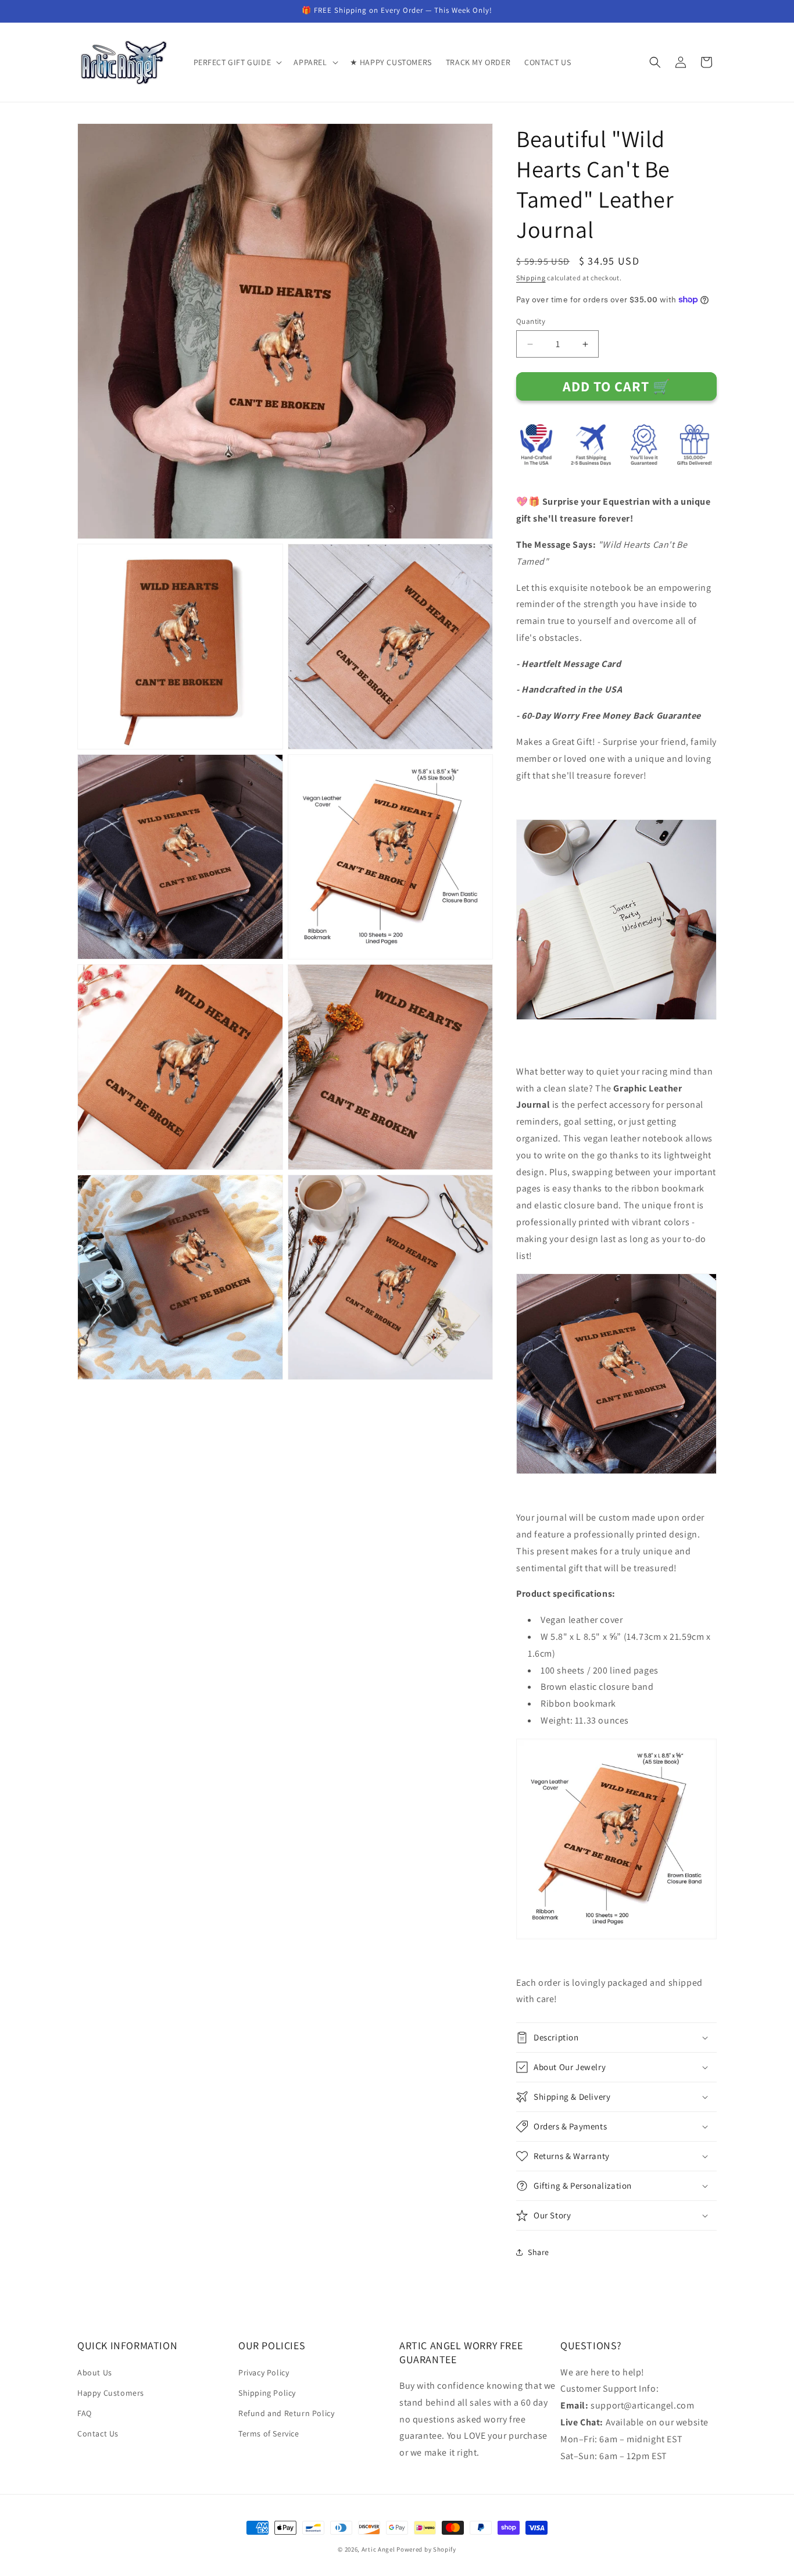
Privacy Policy (264, 2372)
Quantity (531, 321)
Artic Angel (378, 2549)
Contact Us (98, 2434)
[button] (237, 62)
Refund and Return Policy (286, 2413)
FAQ (85, 2413)
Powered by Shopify (426, 2549)
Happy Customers (111, 2393)
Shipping (531, 278)
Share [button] (539, 2252)
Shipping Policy (267, 2393)
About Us (95, 2372)
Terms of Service (269, 2434)
